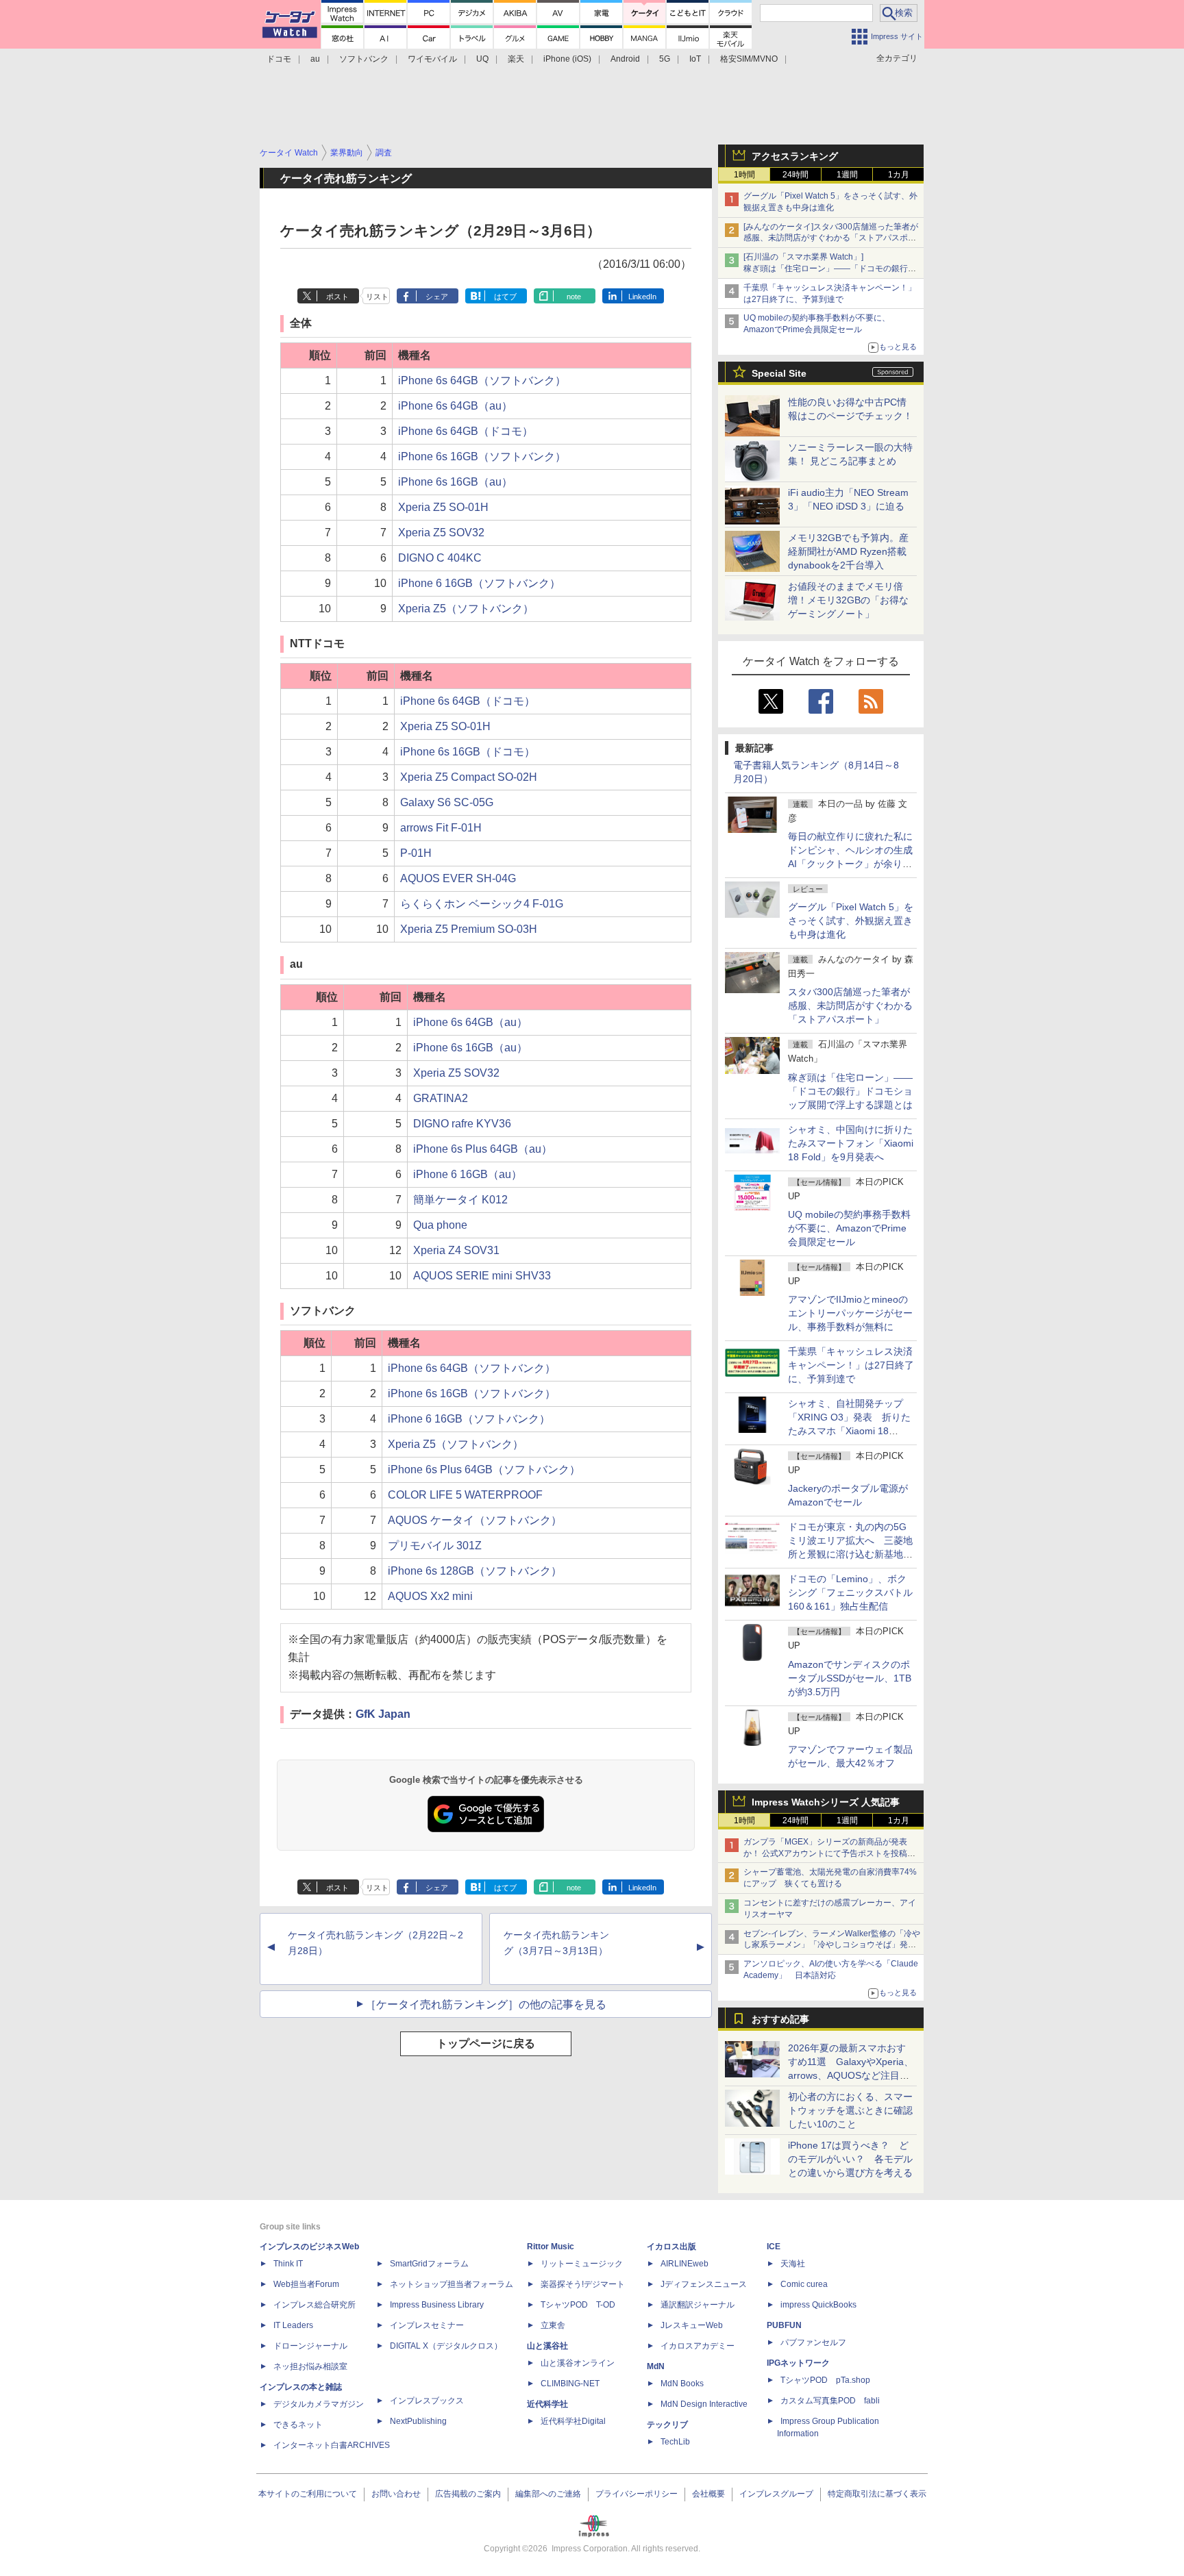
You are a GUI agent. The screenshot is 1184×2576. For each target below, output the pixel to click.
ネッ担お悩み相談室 (310, 2366)
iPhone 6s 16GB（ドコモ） (468, 752)
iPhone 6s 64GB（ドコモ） (466, 431)
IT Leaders (293, 2325)
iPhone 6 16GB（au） (468, 1174)
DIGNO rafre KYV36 (462, 1124)
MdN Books (682, 2384)
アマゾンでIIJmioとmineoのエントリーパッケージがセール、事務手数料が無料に (850, 1313)
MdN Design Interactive (704, 2404)
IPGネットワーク (798, 2363)
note (574, 297)
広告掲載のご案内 (468, 2494)
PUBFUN (784, 2325)
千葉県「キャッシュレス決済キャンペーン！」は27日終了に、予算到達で (851, 1365)
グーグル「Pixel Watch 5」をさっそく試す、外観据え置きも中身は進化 (851, 921)
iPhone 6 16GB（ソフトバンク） (479, 583)
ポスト (337, 297)
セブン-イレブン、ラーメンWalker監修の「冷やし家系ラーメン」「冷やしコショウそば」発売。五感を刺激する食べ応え (832, 1945)
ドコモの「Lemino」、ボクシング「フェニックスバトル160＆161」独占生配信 (850, 1592)
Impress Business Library (437, 2305)
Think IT (288, 2264)
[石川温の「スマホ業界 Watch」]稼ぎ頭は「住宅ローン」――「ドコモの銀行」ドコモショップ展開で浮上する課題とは (830, 268)
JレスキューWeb (692, 2325)
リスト (377, 297)
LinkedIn (642, 297)
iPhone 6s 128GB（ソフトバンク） (475, 1571)
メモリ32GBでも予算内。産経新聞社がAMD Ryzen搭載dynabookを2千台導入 (848, 551)
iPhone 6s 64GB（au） (455, 406)
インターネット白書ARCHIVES (332, 2445)
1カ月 (899, 175)
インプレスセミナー (427, 2325)
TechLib (675, 2442)
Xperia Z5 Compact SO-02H (469, 777)
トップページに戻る (486, 2043)
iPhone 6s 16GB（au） (455, 482)
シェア (437, 297)
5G (665, 59)
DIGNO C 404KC (440, 558)
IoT (695, 59)
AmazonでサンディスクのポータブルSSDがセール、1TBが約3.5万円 (850, 1678)
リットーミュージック (582, 2264)
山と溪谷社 (547, 2346)
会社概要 (708, 2494)
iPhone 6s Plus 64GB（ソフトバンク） (484, 1470)
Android (625, 59)
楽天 (516, 59)
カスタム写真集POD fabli (830, 2401)
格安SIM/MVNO (749, 59)
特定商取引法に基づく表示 (877, 2494)
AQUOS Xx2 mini (430, 1596)
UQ (482, 59)
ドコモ (279, 59)
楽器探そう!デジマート (583, 2284)
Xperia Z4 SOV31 (456, 1250)
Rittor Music (551, 2247)
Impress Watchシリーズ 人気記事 (826, 1802)
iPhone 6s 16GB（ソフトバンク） (482, 457)
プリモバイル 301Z (435, 1546)
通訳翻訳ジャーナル (698, 2305)
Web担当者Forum (306, 2284)
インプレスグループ (776, 2494)
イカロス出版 (671, 2247)
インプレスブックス (427, 2401)
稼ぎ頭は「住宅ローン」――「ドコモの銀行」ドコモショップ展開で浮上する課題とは (850, 1091)
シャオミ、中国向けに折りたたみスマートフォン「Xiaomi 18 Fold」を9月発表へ (851, 1143)
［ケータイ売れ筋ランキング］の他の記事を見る (486, 2004)
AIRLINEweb (684, 2264)
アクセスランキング (795, 156)
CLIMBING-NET (570, 2384)
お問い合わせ (396, 2494)
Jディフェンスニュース (704, 2284)
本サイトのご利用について (308, 2494)
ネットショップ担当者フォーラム (452, 2284)
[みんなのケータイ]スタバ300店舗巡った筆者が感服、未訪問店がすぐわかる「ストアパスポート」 (831, 238)
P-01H (416, 853)
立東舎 (553, 2325)
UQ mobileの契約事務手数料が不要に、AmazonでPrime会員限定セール (849, 1228)
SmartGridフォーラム (429, 2264)
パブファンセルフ (813, 2342)
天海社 (793, 2264)
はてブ (505, 297)
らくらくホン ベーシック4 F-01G (482, 904)
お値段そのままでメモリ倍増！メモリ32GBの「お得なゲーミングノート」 (848, 600)
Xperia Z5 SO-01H (443, 507)
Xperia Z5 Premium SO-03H (469, 929)
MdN (656, 2366)
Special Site (779, 373)
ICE (774, 2247)
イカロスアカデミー (698, 2346)
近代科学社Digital (573, 2421)
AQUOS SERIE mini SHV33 (482, 1276)
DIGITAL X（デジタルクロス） (446, 2346)
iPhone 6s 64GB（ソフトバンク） (482, 380)
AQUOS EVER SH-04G (458, 878)
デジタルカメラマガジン (319, 2404)
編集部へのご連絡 (548, 2494)
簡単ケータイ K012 (460, 1200)
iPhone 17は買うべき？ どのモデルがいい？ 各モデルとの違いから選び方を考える (850, 2159)
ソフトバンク (364, 59)
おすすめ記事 (780, 2019)
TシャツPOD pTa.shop (825, 2380)
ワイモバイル (432, 59)
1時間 (744, 175)
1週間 (847, 175)
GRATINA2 (441, 1098)
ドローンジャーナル (310, 2346)
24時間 (795, 175)
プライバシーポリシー (637, 2494)
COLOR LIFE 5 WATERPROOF (465, 1495)
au (315, 59)
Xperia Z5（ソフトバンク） (466, 609)
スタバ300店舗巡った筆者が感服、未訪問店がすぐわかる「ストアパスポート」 (850, 1005)
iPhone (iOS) (567, 59)
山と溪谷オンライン (578, 2363)
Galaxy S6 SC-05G (447, 802)
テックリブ (667, 2425)
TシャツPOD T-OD (578, 2305)
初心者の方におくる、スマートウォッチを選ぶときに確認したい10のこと (850, 2110)
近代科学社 (547, 2404)
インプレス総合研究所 (314, 2305)
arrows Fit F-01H (441, 828)
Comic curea (804, 2284)
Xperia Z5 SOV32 (441, 533)
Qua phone (440, 1225)
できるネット (298, 2425)
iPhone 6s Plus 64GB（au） (483, 1149)
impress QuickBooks (818, 2305)
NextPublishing (418, 2421)
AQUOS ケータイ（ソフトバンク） (475, 1520)
